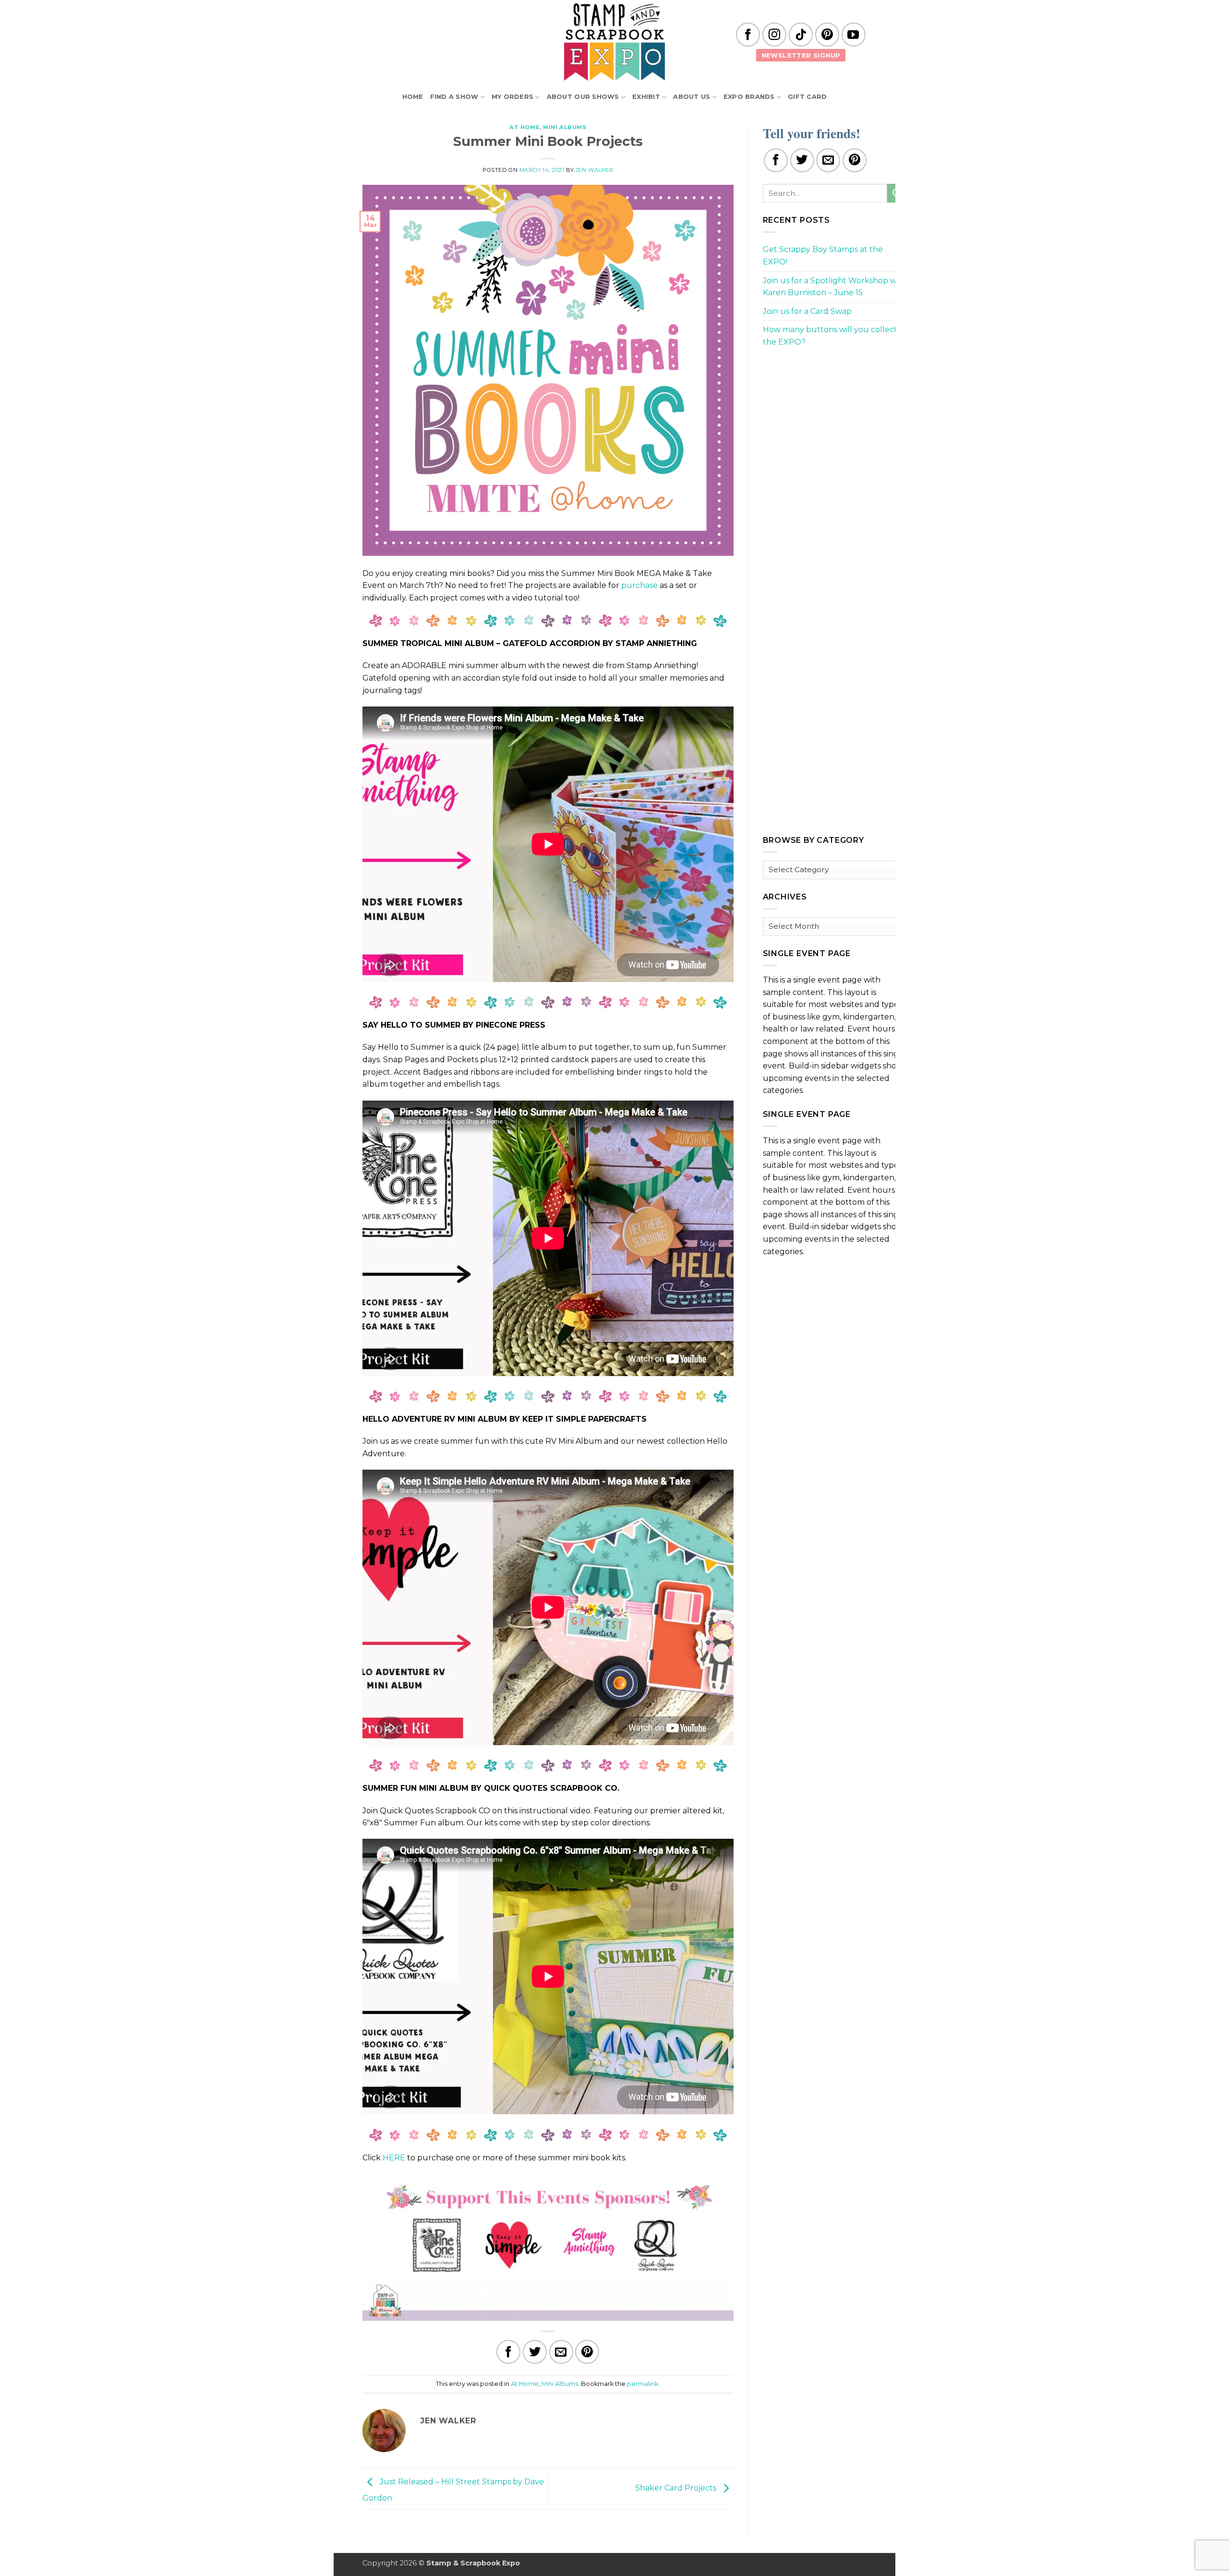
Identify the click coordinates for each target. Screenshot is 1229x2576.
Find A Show (454, 97)
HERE (394, 2158)
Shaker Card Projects (677, 2488)
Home (413, 97)
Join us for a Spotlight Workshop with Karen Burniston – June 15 (835, 287)
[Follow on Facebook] (748, 35)
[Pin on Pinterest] (587, 2352)
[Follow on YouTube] (854, 35)
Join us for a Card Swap (807, 311)
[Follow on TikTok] (801, 35)
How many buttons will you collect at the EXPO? (835, 336)
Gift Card (807, 97)
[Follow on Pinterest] (827, 35)
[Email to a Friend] (561, 2352)
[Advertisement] (835, 423)
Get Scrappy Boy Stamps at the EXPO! (823, 256)
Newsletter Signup (801, 55)
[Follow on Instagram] (774, 35)
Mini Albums (565, 127)
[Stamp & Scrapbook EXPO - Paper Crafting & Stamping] (614, 42)
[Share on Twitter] (535, 2352)
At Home (524, 127)
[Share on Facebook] (508, 2352)
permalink (643, 2384)
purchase (639, 585)
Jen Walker (595, 170)
